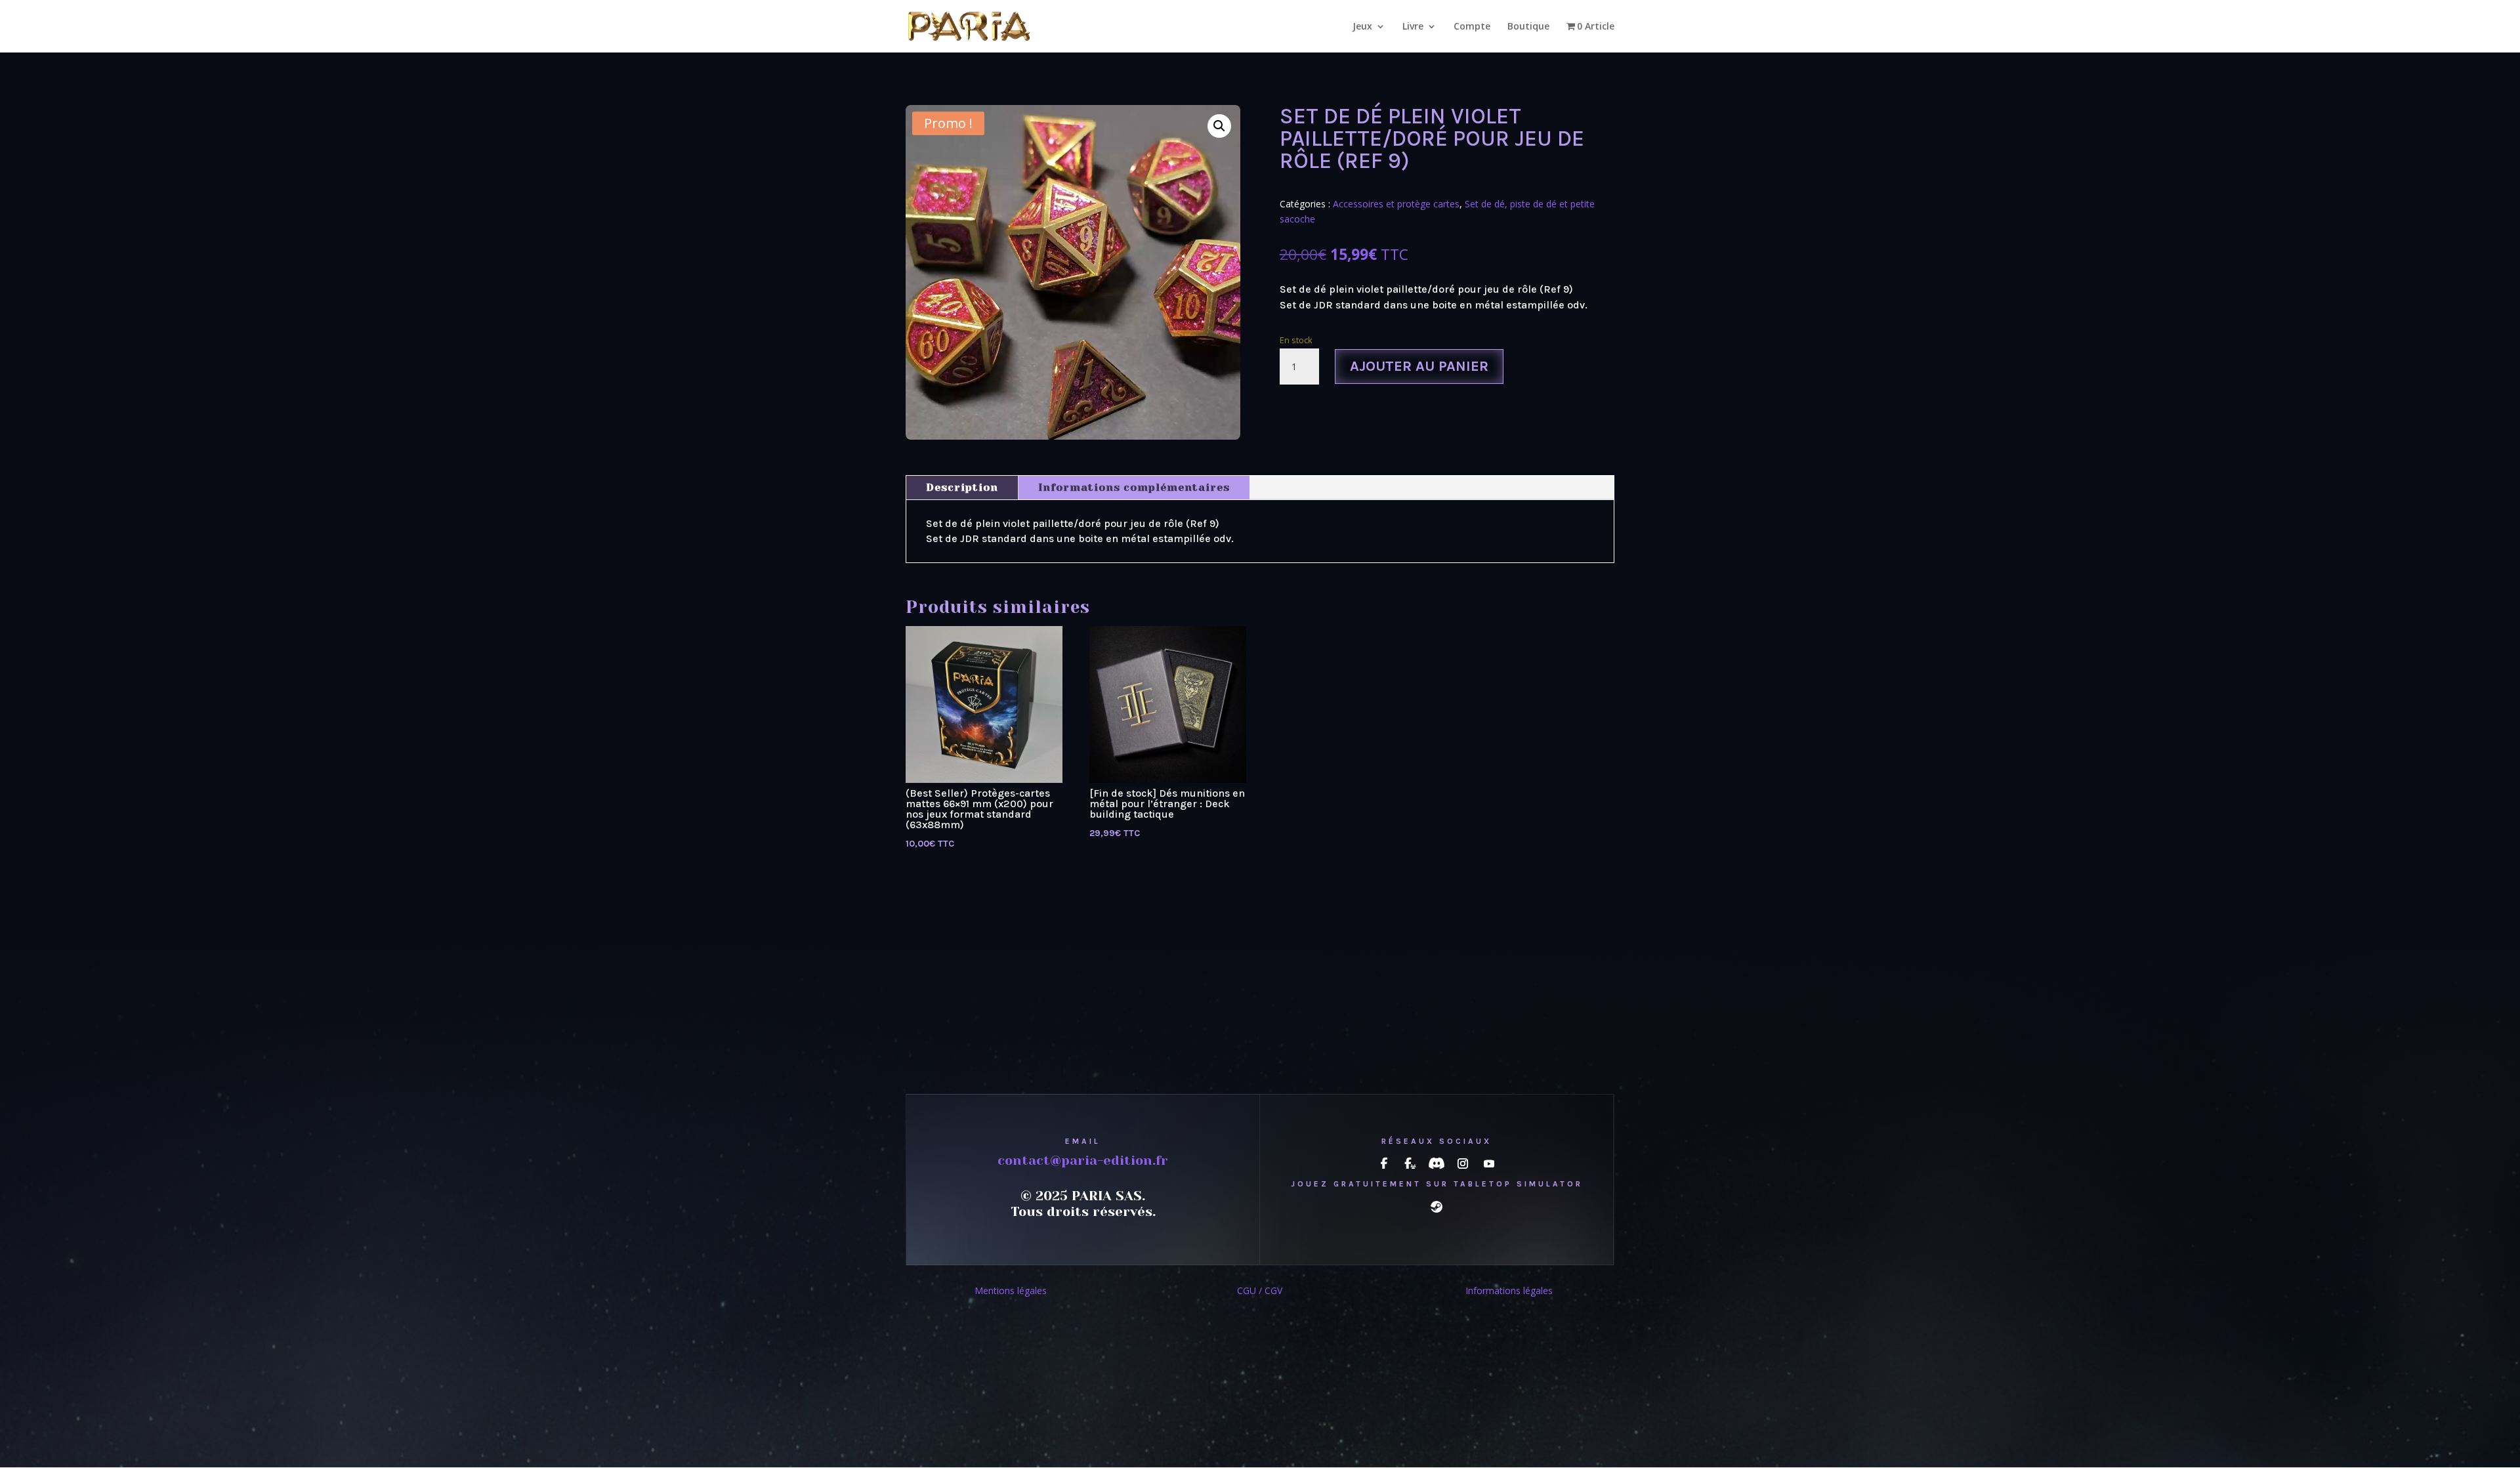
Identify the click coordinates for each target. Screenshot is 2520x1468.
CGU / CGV (1260, 1290)
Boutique (1528, 27)
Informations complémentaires (1134, 487)
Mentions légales (1011, 1290)
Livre (1413, 27)
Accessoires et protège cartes (1396, 204)
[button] (1219, 126)
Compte (1472, 27)
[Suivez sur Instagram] (1463, 1164)
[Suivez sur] (1384, 1164)
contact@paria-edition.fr (1083, 1161)
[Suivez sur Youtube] (1489, 1164)
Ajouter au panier (1419, 366)
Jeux (1362, 27)
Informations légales (1509, 1290)
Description (962, 487)
